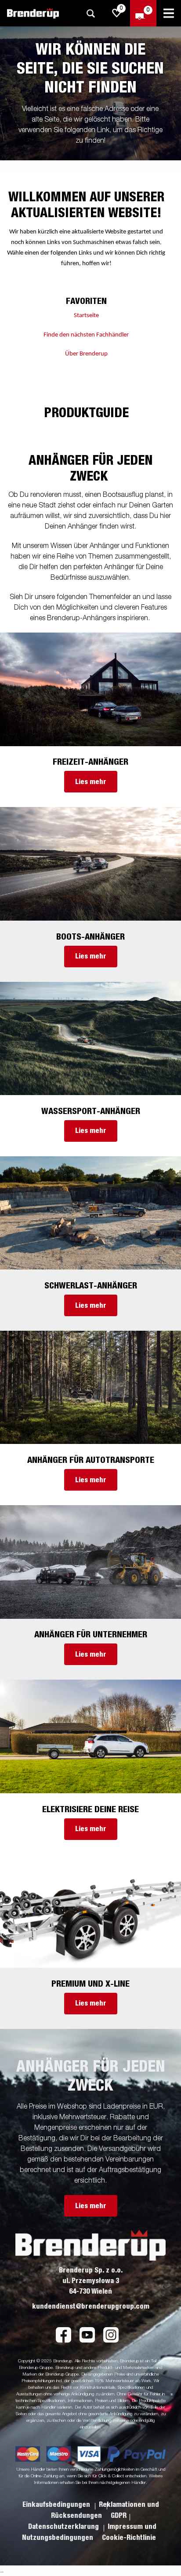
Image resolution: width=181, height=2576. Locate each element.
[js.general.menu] (169, 13)
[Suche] (90, 13)
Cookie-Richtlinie (129, 2538)
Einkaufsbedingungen (57, 2505)
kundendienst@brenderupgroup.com (91, 2306)
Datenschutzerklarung (64, 2527)
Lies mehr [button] (91, 2206)
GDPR (119, 2516)
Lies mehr (91, 782)
